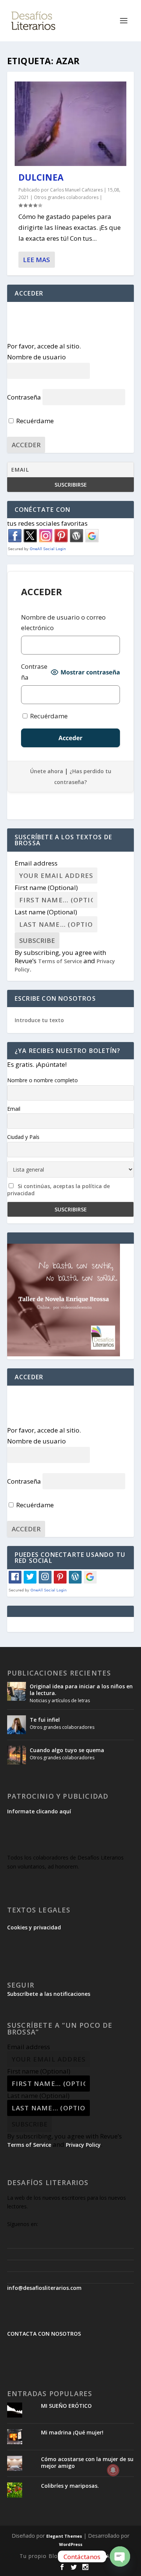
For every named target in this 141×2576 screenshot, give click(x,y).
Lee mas (36, 260)
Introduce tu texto (39, 1020)
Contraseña (24, 397)
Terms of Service (60, 961)
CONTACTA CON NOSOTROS (44, 2334)
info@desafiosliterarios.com (44, 2288)
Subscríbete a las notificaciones (49, 1994)
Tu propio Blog (40, 2556)
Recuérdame (34, 421)
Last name (46, 912)
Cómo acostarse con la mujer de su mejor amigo (87, 2462)
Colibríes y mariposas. (70, 2486)
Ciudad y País (23, 1137)
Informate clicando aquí (39, 1811)
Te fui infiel (45, 1720)
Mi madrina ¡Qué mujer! (72, 2432)
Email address (36, 863)
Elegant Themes (64, 2536)
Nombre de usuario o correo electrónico (63, 623)
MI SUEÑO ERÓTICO (66, 2406)
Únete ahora (47, 771)
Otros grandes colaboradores (66, 197)
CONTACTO (106, 2556)
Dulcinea (41, 177)
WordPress (71, 2544)
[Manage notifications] (113, 2470)
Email (14, 1109)
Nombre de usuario (36, 357)
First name (46, 888)
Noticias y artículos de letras (60, 1700)
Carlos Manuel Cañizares (76, 190)
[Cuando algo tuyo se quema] (17, 1755)
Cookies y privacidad (34, 1927)
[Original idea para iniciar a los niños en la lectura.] (17, 1691)
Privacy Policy (83, 2145)
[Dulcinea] (71, 124)
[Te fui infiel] (17, 1725)
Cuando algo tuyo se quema (67, 1750)
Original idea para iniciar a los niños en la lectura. (81, 1690)
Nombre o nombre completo (42, 1080)
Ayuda (75, 2556)
